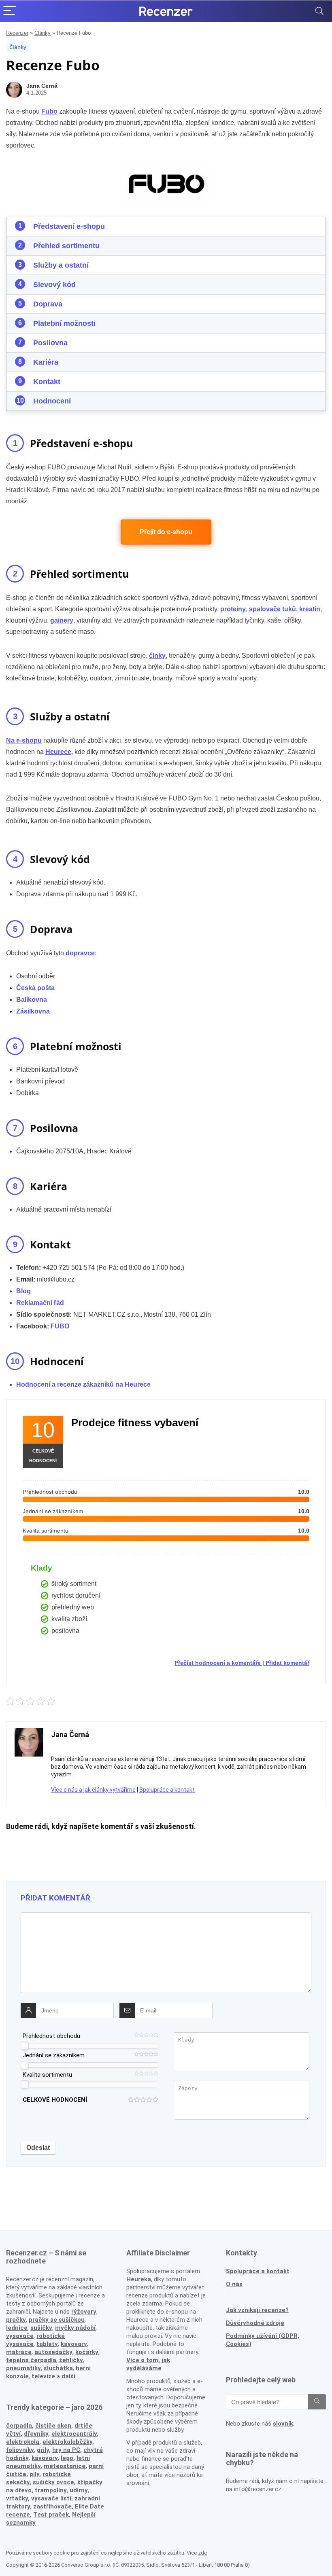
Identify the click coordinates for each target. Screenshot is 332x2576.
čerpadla (19, 2426)
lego (67, 2458)
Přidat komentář (287, 1663)
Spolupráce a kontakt (167, 1790)
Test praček (51, 2515)
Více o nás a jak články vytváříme (93, 1790)
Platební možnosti (64, 323)
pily (34, 2474)
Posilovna (50, 343)
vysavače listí (51, 2498)
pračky (16, 2320)
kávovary (45, 2458)
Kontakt (47, 382)
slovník (283, 2424)
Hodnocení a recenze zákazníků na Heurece (83, 1384)
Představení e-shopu (69, 226)
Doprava (48, 304)
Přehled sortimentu (66, 246)
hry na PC (66, 2450)
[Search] (319, 11)
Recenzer (17, 33)
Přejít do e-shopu (166, 532)
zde (202, 2553)
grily (43, 2450)
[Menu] (10, 11)
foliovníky (20, 2450)
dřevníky (36, 2434)
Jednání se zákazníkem (54, 2055)
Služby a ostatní (61, 265)
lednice (17, 2328)
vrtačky (17, 2498)
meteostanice (65, 2466)
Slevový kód (54, 285)
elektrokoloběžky (67, 2442)
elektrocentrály (74, 2434)
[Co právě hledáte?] (317, 2402)
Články (43, 33)
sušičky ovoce (53, 2482)
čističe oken (53, 2426)
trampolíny (51, 2490)
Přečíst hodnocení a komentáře (218, 1663)
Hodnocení (52, 401)
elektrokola (23, 2442)
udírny (79, 2490)
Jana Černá (42, 86)
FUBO (60, 1326)
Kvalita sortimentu (47, 2075)
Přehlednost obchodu (51, 2036)
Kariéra (46, 362)
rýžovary (84, 2312)
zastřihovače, (53, 2506)
